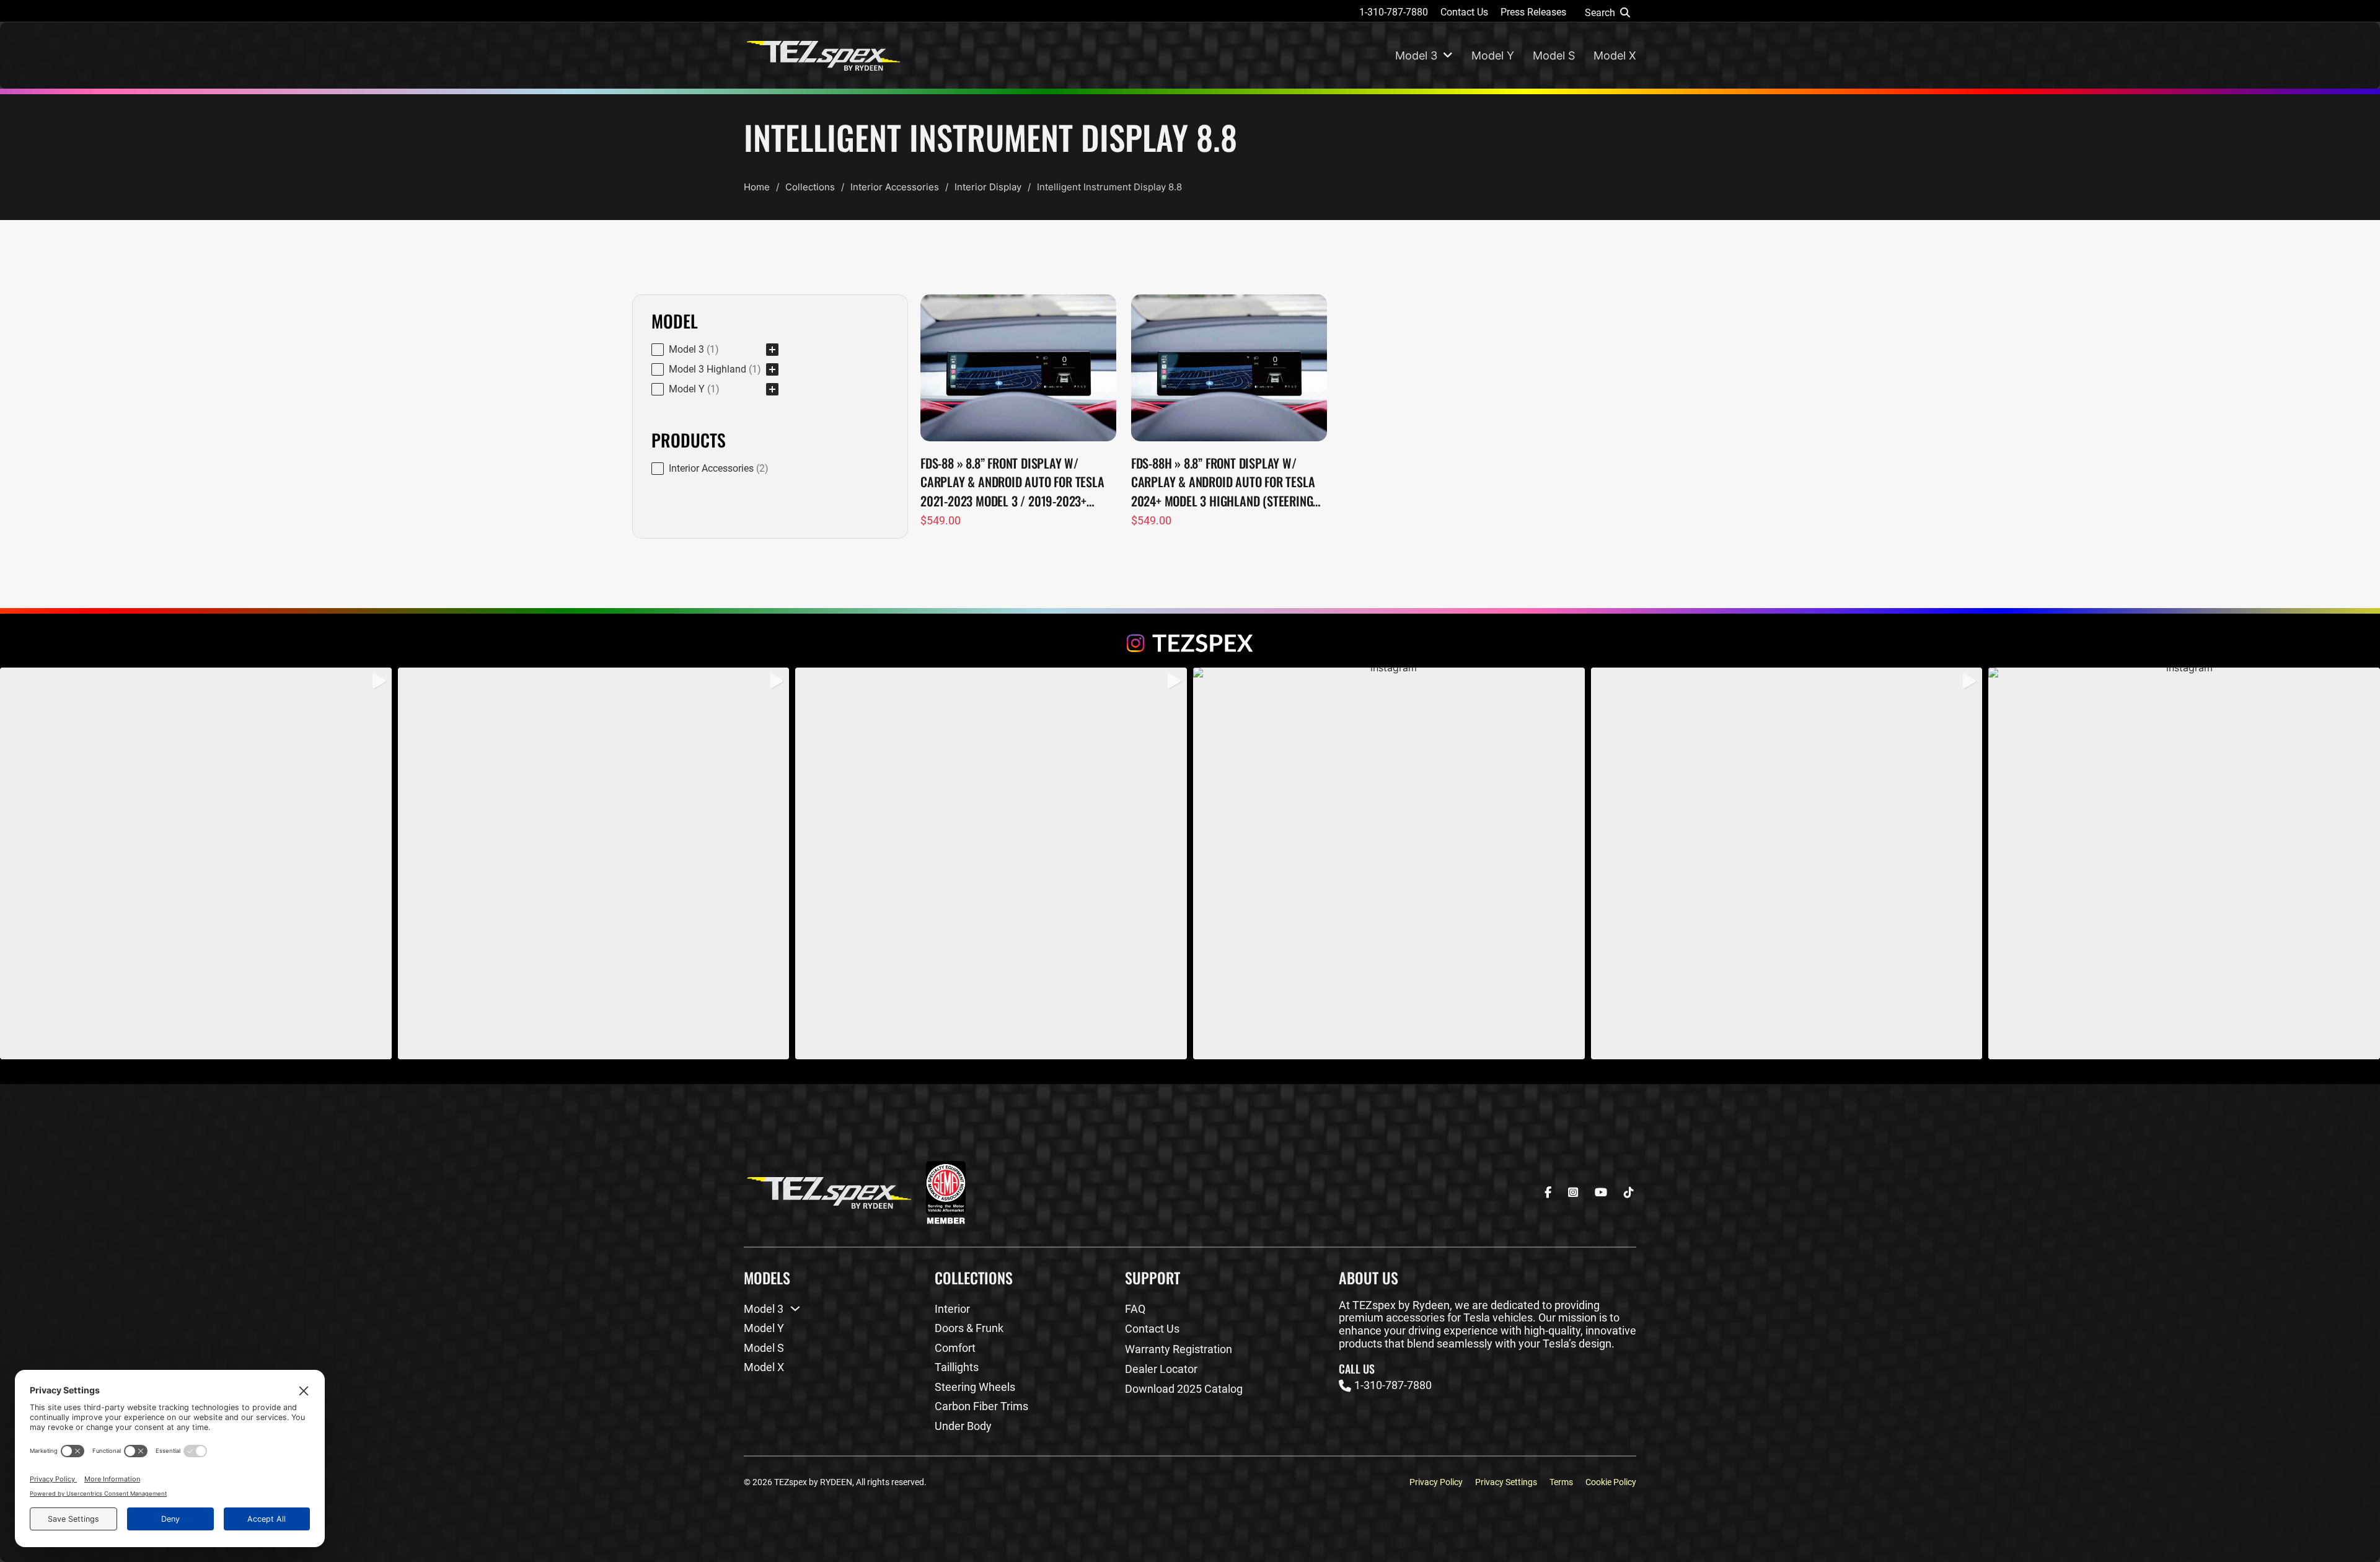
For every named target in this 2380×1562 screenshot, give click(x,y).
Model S (1554, 55)
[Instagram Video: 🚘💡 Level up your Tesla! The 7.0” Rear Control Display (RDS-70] (196, 863)
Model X (1615, 55)
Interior (952, 1309)
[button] (715, 350)
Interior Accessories (895, 187)
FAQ (1135, 1309)
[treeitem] (715, 350)
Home (757, 187)
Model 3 (1416, 55)
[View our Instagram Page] (1190, 643)
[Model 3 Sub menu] (1448, 56)
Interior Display (988, 187)
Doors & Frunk (969, 1328)
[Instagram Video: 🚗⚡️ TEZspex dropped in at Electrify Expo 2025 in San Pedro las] (1389, 863)
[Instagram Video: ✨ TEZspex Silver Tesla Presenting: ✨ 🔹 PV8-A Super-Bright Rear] (594, 863)
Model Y (1493, 55)
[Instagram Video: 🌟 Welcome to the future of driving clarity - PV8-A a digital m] (1787, 863)
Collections (810, 187)
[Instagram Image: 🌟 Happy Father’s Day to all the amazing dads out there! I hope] (2184, 863)
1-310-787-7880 (1394, 12)
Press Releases (1533, 12)
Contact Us (1464, 12)
